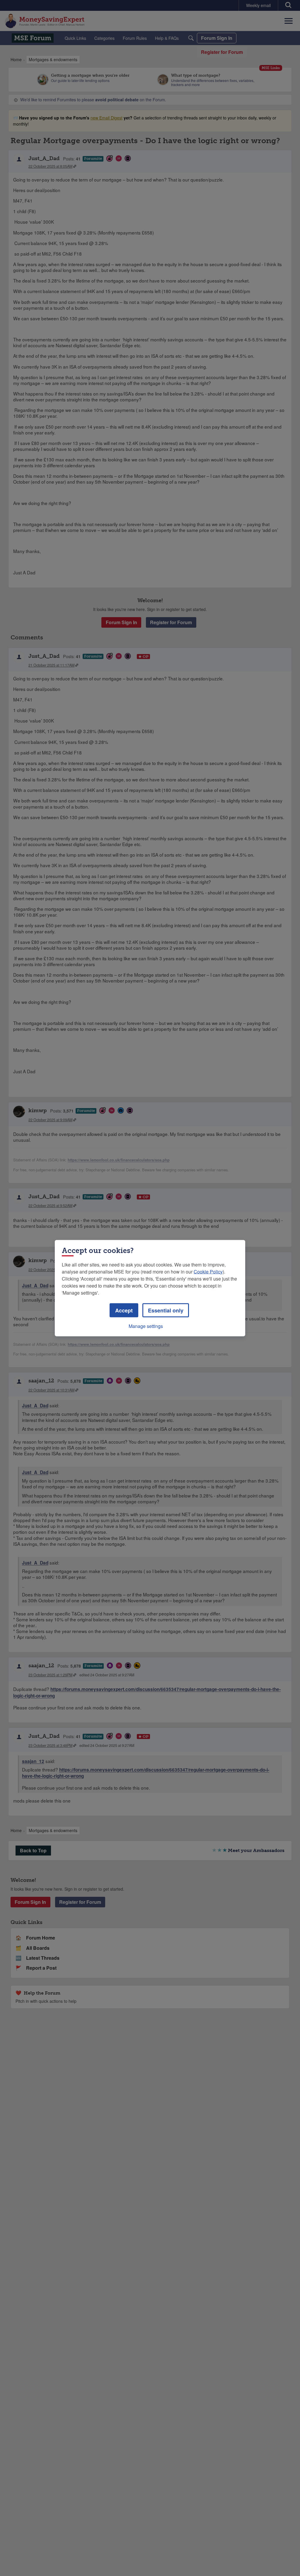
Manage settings (146, 1326)
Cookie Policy (208, 1271)
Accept (124, 1310)
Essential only (166, 1310)
